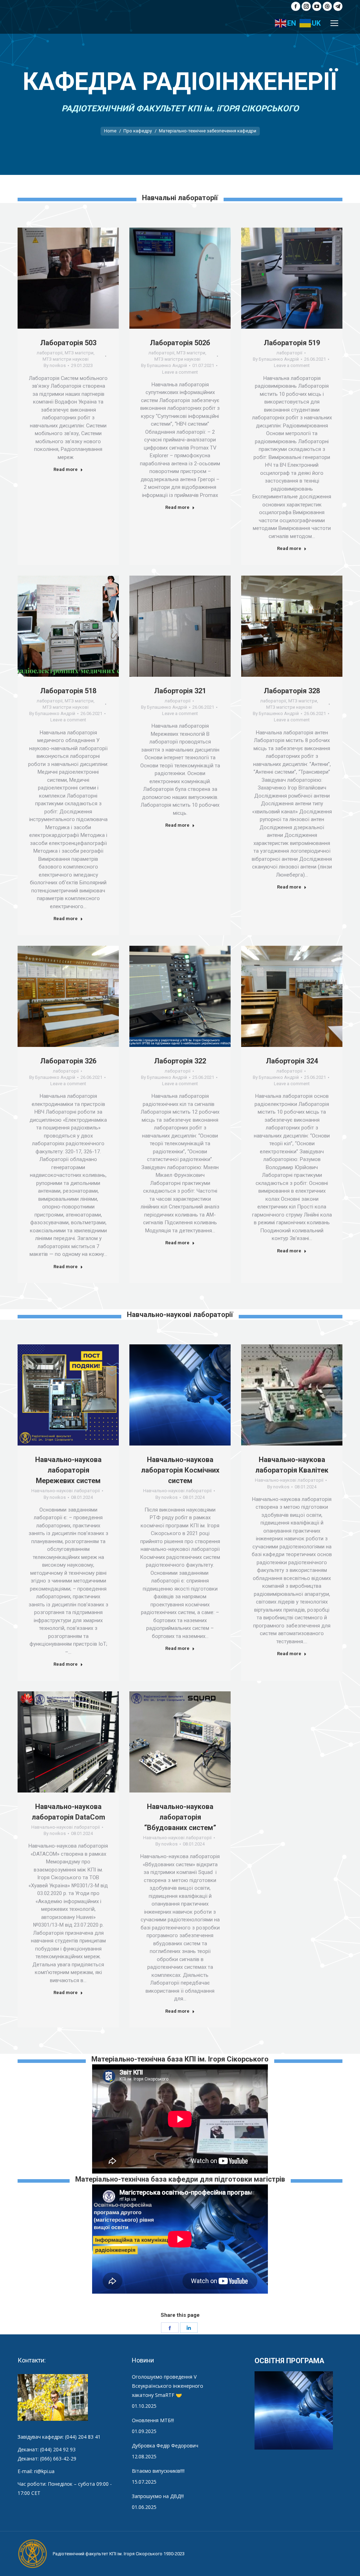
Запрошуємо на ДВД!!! (158, 2496)
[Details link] (78, 278)
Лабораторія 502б (180, 343)
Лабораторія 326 (68, 1061)
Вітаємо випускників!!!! (158, 2471)
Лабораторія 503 (68, 343)
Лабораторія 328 (292, 691)
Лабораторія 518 (68, 691)
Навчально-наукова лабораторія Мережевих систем (68, 1470)
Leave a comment (180, 372)
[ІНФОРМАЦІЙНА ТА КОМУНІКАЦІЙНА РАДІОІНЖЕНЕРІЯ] (294, 2411)
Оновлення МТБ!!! (153, 2420)
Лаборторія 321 (180, 691)
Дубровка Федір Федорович (165, 2446)
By (55, 365)
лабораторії (50, 353)
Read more (66, 469)
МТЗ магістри (79, 353)
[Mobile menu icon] (334, 23)
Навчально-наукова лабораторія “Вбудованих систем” (180, 1817)
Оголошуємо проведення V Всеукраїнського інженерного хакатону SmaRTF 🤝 (168, 2386)
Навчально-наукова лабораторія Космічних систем (180, 1470)
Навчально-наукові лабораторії (66, 1491)
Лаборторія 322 (180, 1061)
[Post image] (68, 278)
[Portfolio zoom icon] (59, 278)
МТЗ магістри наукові (66, 359)
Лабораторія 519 (292, 343)
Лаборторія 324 (292, 1061)
